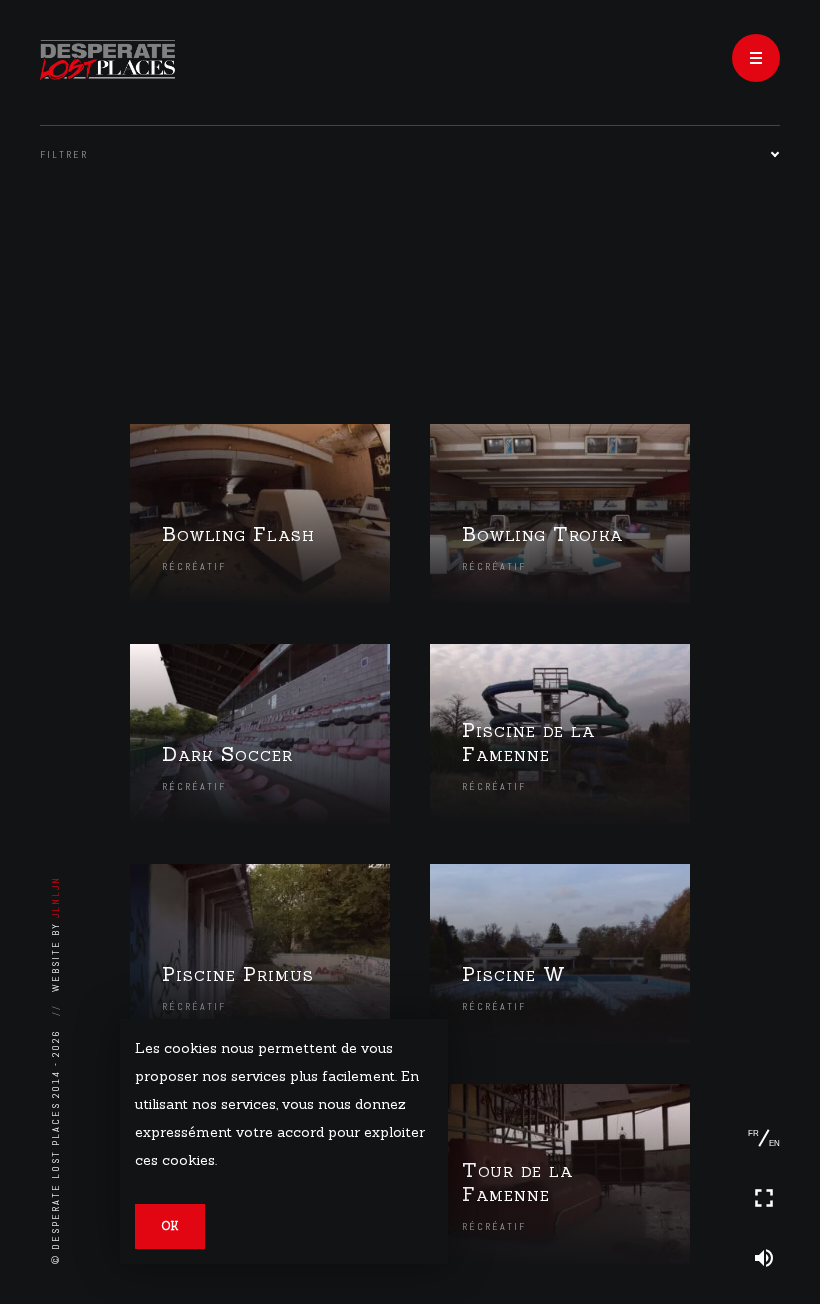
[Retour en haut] (764, 1078)
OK (171, 1226)
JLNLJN (55, 897)
